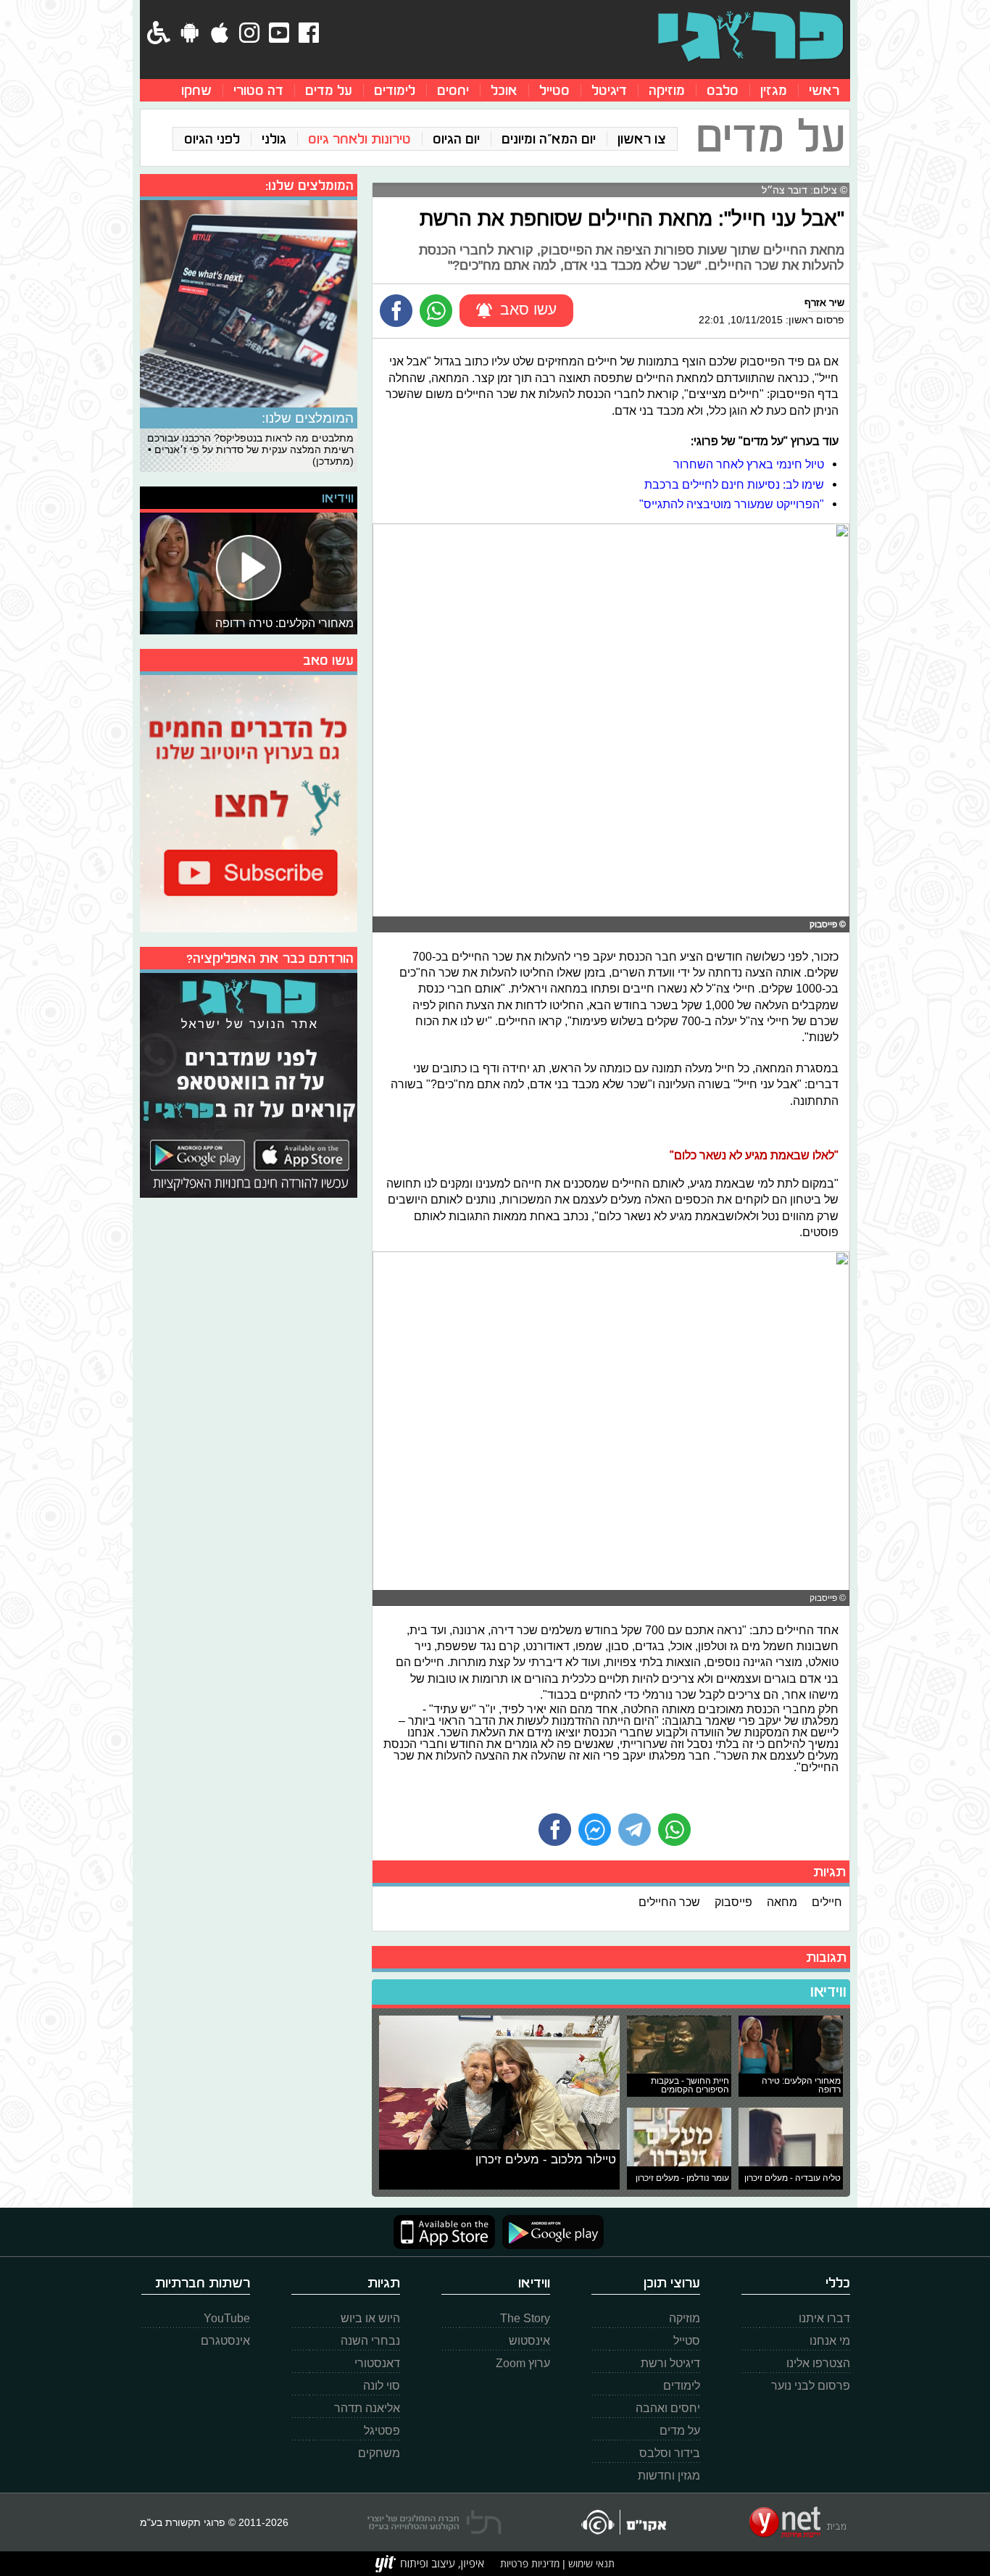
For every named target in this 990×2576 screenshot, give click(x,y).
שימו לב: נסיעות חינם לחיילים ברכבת (734, 484)
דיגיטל (609, 90)
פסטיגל (382, 2431)
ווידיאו (828, 1992)
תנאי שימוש (590, 2563)
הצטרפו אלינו (818, 2363)
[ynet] (798, 2522)
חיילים (827, 1902)
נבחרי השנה (370, 2341)
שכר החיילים (669, 1902)
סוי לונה (382, 2386)
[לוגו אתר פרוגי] (750, 36)
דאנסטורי (377, 2363)
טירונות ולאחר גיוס (359, 139)
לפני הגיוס (212, 139)
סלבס (723, 90)
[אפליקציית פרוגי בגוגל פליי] (549, 2232)
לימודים (395, 90)
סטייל (554, 90)
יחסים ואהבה (668, 2408)
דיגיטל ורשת (670, 2363)
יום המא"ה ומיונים (549, 139)
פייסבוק (733, 1902)
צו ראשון (642, 139)
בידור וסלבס (670, 2453)
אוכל (504, 90)
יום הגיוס (456, 139)
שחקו (196, 90)
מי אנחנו (830, 2341)
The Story (525, 2318)
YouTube (227, 2318)
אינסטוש (529, 2341)
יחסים (453, 90)
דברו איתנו (824, 2318)
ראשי (824, 90)
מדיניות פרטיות (530, 2563)
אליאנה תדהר (367, 2408)
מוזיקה (667, 90)
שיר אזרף (824, 302)
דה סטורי (258, 90)
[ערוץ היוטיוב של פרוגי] (249, 802)
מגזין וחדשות (669, 2476)
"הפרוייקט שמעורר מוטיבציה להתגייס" (732, 504)
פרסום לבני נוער (811, 2386)
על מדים (329, 90)
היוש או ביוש (370, 2318)
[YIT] (430, 2564)
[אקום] (623, 2522)
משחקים (379, 2453)
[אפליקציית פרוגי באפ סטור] (444, 2232)
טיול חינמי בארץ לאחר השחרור (749, 464)
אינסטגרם (225, 2341)
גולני (274, 139)
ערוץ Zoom (523, 2363)
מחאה (782, 1902)
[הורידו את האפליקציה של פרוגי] (249, 1084)
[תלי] (434, 2522)
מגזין (774, 90)
